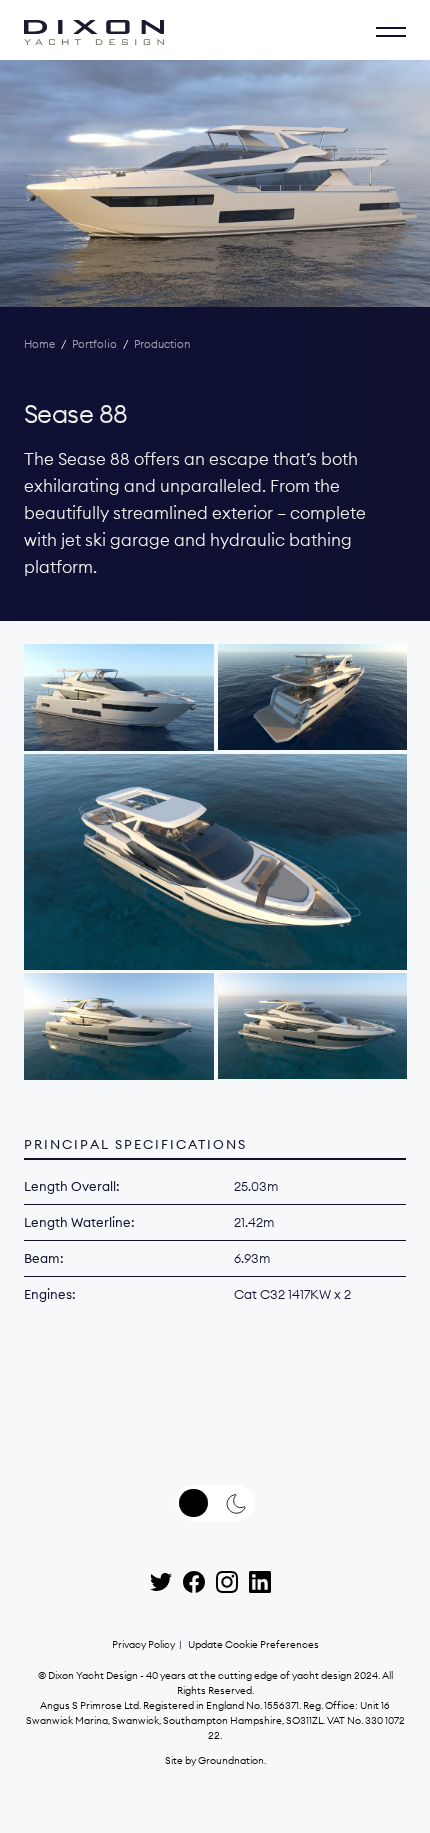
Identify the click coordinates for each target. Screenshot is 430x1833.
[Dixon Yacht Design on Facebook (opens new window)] (194, 1582)
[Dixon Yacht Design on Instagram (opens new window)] (227, 1582)
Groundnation (231, 1760)
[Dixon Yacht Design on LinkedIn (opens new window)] (260, 1582)
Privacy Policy (143, 1644)
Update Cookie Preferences (253, 1644)
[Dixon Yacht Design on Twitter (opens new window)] (161, 1582)
